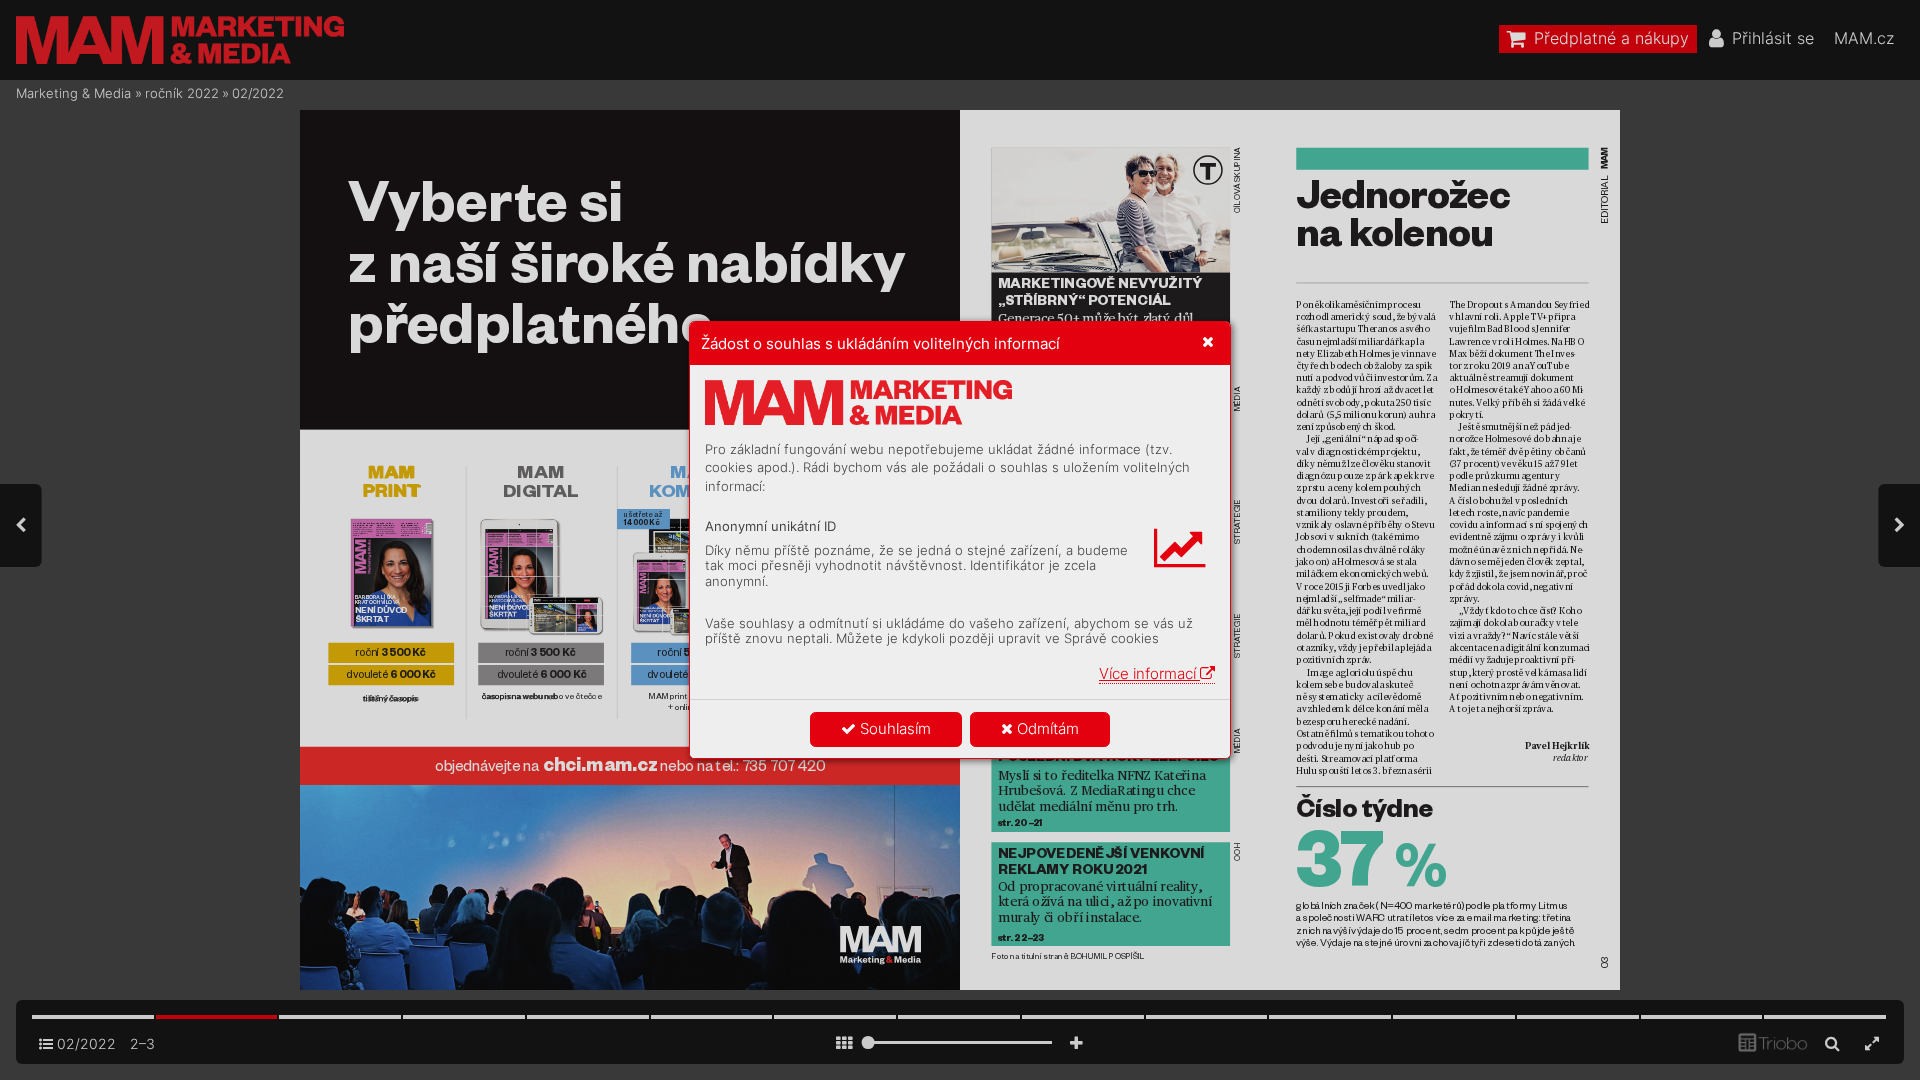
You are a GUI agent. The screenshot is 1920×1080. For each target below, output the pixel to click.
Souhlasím (893, 728)
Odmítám (1046, 728)
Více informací (1149, 673)
